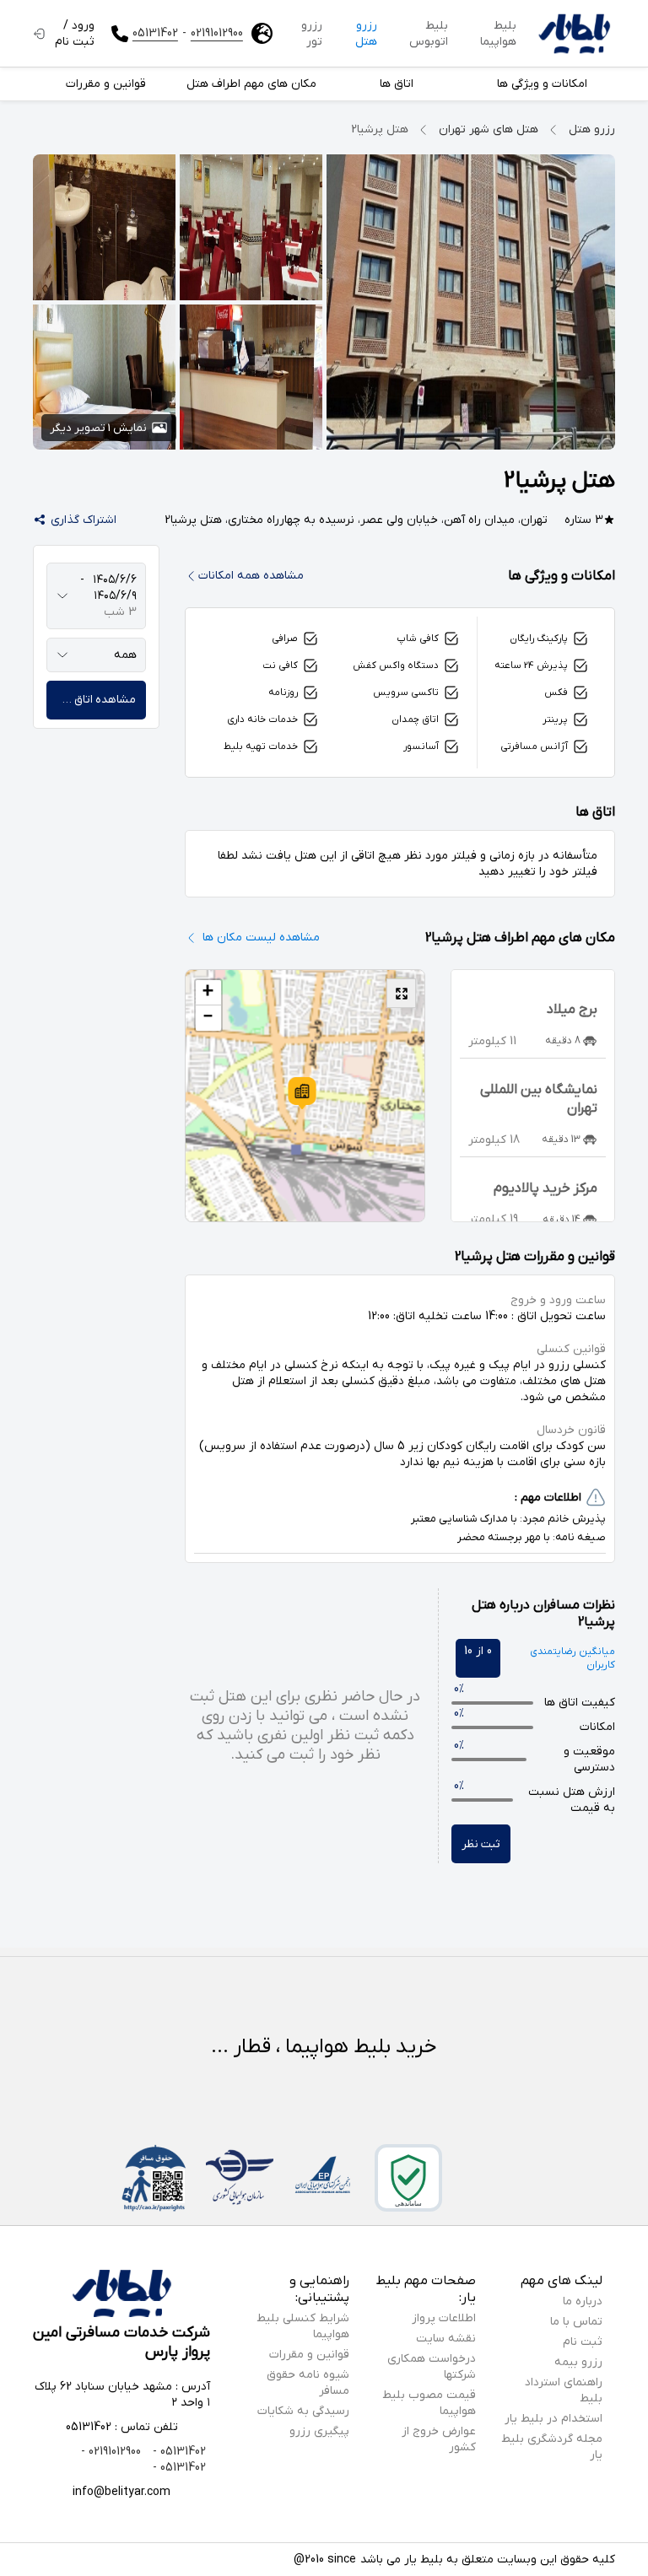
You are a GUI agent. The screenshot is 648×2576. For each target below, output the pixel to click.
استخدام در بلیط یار (553, 2419)
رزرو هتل (366, 34)
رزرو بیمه (578, 2362)
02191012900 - (111, 2452)
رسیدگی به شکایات (303, 2411)
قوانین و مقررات (309, 2355)
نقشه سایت (446, 2339)
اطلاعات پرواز (444, 2318)
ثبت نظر (481, 1844)
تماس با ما (576, 2322)
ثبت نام (583, 2342)
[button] (302, 1093)
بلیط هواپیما (498, 34)
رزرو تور (312, 34)
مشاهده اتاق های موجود (91, 700)
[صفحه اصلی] (574, 34)
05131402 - (178, 2452)
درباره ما (583, 2301)
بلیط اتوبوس (429, 34)
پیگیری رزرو (319, 2431)
